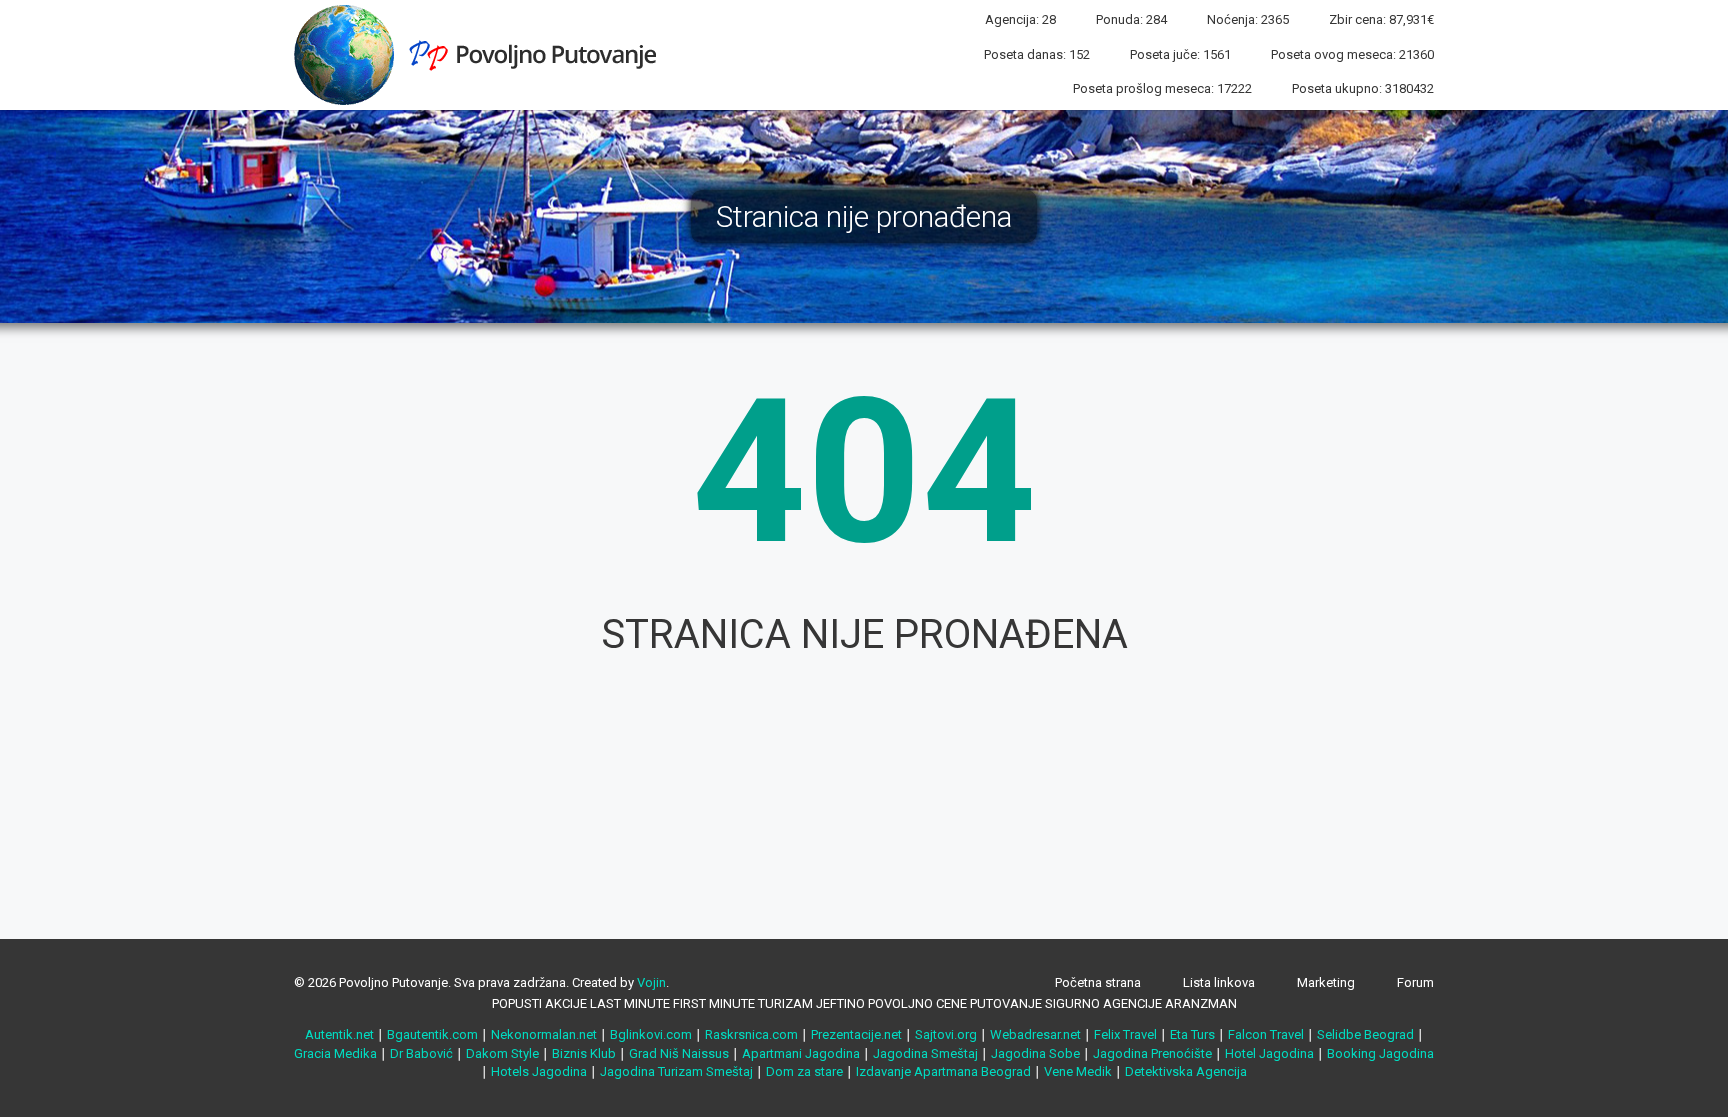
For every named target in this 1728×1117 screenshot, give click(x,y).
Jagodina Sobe (1035, 1053)
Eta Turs (1192, 1034)
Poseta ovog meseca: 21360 (1352, 54)
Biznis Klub (584, 1053)
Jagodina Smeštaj (925, 1053)
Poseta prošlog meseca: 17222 (1162, 88)
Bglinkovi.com (651, 1034)
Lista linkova (1219, 982)
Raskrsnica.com (751, 1034)
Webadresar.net (1035, 1034)
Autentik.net (339, 1034)
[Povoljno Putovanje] (483, 54)
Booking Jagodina (1380, 1053)
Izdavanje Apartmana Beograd (943, 1071)
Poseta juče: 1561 (1180, 54)
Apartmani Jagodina (801, 1053)
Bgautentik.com (432, 1034)
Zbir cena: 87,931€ (1381, 19)
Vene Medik (1078, 1071)
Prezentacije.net (856, 1034)
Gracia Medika (335, 1053)
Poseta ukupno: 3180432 (1363, 88)
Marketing (1326, 982)
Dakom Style (502, 1053)
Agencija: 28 (1020, 19)
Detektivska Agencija (1186, 1071)
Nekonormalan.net (544, 1034)
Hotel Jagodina (1269, 1053)
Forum (1415, 982)
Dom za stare (804, 1071)
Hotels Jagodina (539, 1071)
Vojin (651, 982)
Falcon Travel (1266, 1034)
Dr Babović (421, 1053)
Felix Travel (1125, 1034)
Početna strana (1098, 982)
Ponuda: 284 (1131, 19)
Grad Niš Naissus (679, 1053)
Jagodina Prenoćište (1152, 1053)
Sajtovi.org (946, 1034)
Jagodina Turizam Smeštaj (676, 1071)
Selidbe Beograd (1365, 1034)
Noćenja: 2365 (1248, 19)
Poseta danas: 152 (1037, 54)
